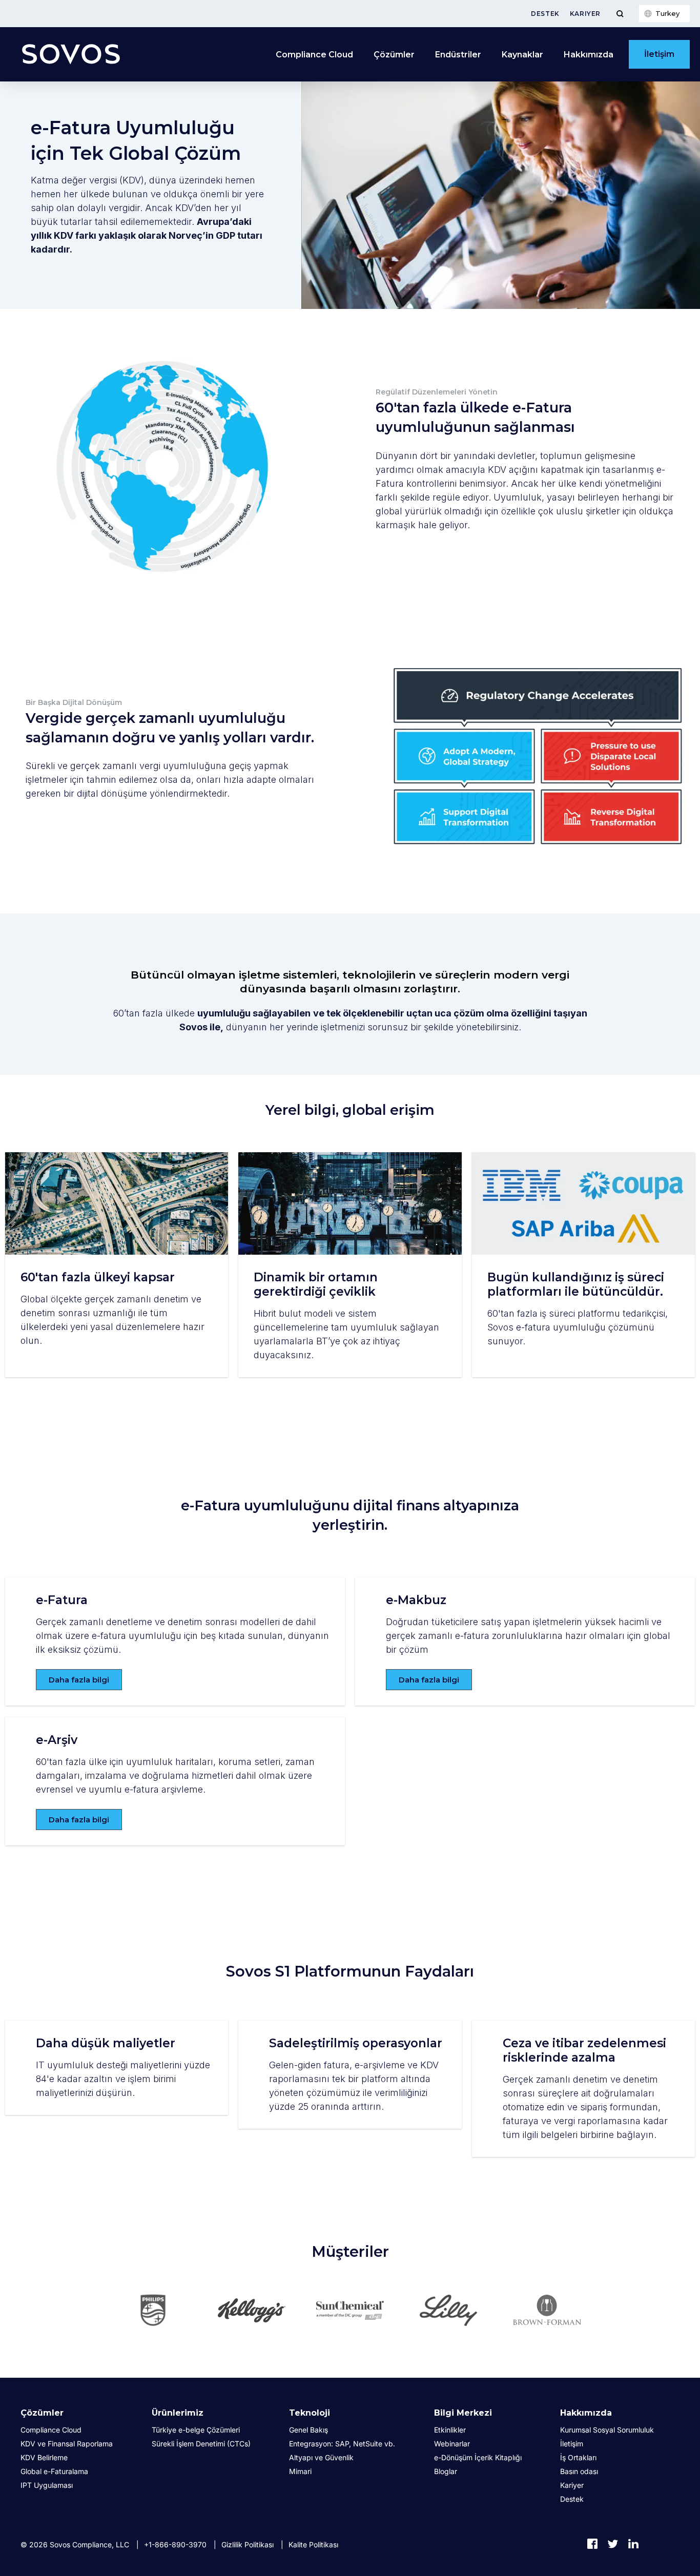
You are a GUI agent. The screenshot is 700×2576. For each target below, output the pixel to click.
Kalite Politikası (313, 2544)
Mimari (300, 2471)
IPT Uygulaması (47, 2485)
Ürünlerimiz (178, 2413)
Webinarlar (452, 2444)
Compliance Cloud (314, 55)
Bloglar (446, 2471)
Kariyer (585, 14)
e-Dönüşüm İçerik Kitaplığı (478, 2457)
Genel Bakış (308, 2430)
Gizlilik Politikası (248, 2544)
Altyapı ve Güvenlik (321, 2457)
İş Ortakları (578, 2457)
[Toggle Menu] (620, 14)
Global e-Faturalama (54, 2471)
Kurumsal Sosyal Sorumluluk (607, 2430)
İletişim (659, 54)
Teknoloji (310, 2413)
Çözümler (42, 2413)
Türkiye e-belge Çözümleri (196, 2430)
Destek (545, 14)
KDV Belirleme (44, 2457)
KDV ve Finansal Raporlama (67, 2444)
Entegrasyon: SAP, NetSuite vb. (342, 2444)
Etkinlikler (450, 2430)
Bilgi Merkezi (463, 2413)
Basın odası (579, 2471)
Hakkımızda (586, 2413)
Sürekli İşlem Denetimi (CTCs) (201, 2444)
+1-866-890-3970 (175, 2544)
